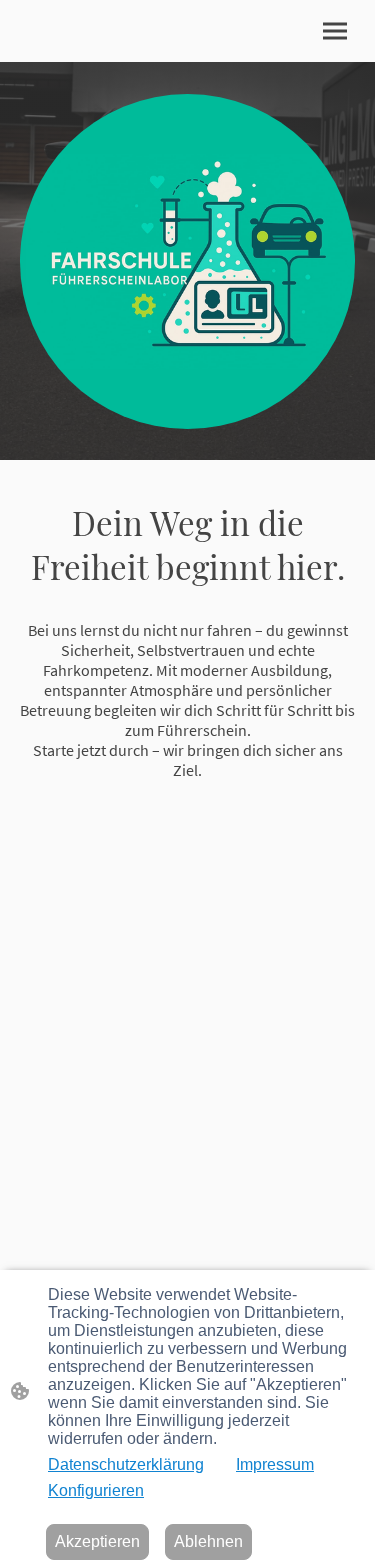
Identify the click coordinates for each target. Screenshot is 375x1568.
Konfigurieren (96, 1490)
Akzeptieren (97, 1541)
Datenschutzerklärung (126, 1464)
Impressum (275, 1464)
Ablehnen (208, 1541)
